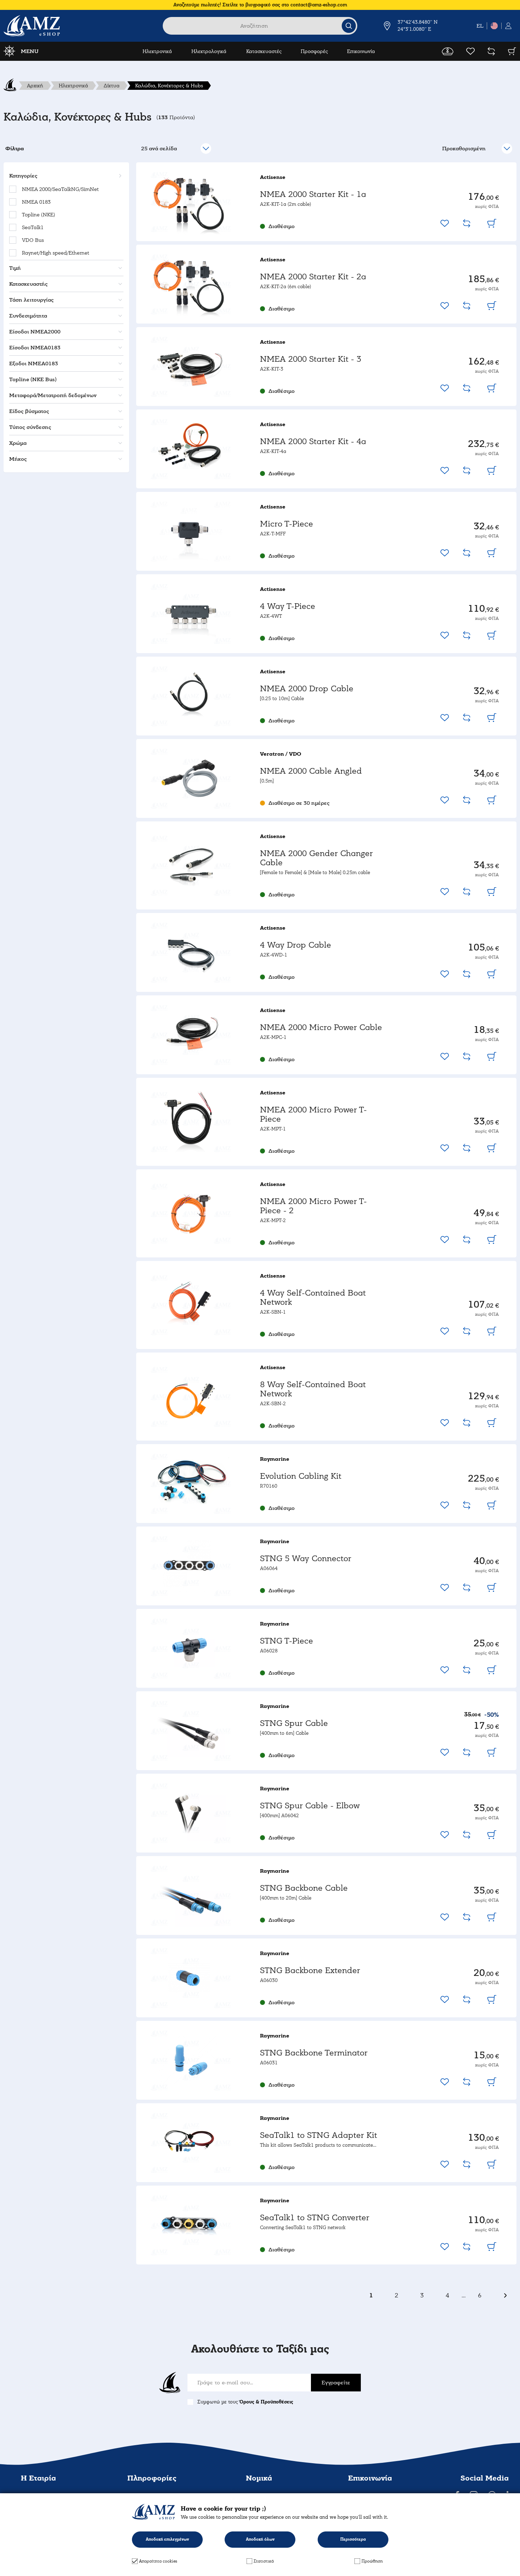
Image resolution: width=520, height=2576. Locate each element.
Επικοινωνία (361, 51)
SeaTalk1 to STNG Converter (315, 2218)
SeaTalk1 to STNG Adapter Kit (319, 2135)
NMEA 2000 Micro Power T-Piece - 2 (313, 1206)
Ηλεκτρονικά (157, 51)
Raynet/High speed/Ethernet (56, 253)
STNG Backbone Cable (304, 1888)
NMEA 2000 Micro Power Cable (321, 1027)
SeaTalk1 (33, 227)
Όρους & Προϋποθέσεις (266, 2402)
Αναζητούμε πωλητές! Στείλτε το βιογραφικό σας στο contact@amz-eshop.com (260, 5)
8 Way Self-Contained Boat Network (313, 1389)
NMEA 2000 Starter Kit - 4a (313, 441)
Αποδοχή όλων (260, 2539)
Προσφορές (314, 51)
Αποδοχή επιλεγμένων (167, 2539)
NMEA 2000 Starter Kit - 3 (311, 359)
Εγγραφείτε (336, 2383)
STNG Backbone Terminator (314, 2053)
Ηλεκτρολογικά (209, 51)
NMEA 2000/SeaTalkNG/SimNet (60, 189)
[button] (65, 176)
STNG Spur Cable (294, 1723)
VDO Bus (33, 240)
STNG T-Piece (287, 1641)
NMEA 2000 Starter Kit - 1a (313, 194)
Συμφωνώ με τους (245, 2402)
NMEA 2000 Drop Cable (307, 689)
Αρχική (35, 86)
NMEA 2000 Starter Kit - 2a (313, 277)
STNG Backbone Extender (310, 1970)
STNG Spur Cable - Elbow (310, 1806)
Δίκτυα (112, 86)
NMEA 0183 (36, 202)
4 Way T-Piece (288, 606)
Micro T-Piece (287, 524)
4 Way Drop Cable (296, 945)
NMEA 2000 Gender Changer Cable (316, 858)
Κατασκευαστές (264, 51)
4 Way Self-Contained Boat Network (313, 1298)
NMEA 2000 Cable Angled (311, 771)
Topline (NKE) (39, 215)
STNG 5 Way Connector (306, 1559)
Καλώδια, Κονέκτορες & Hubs (169, 86)
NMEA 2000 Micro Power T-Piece (313, 1114)
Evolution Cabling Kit (301, 1476)
